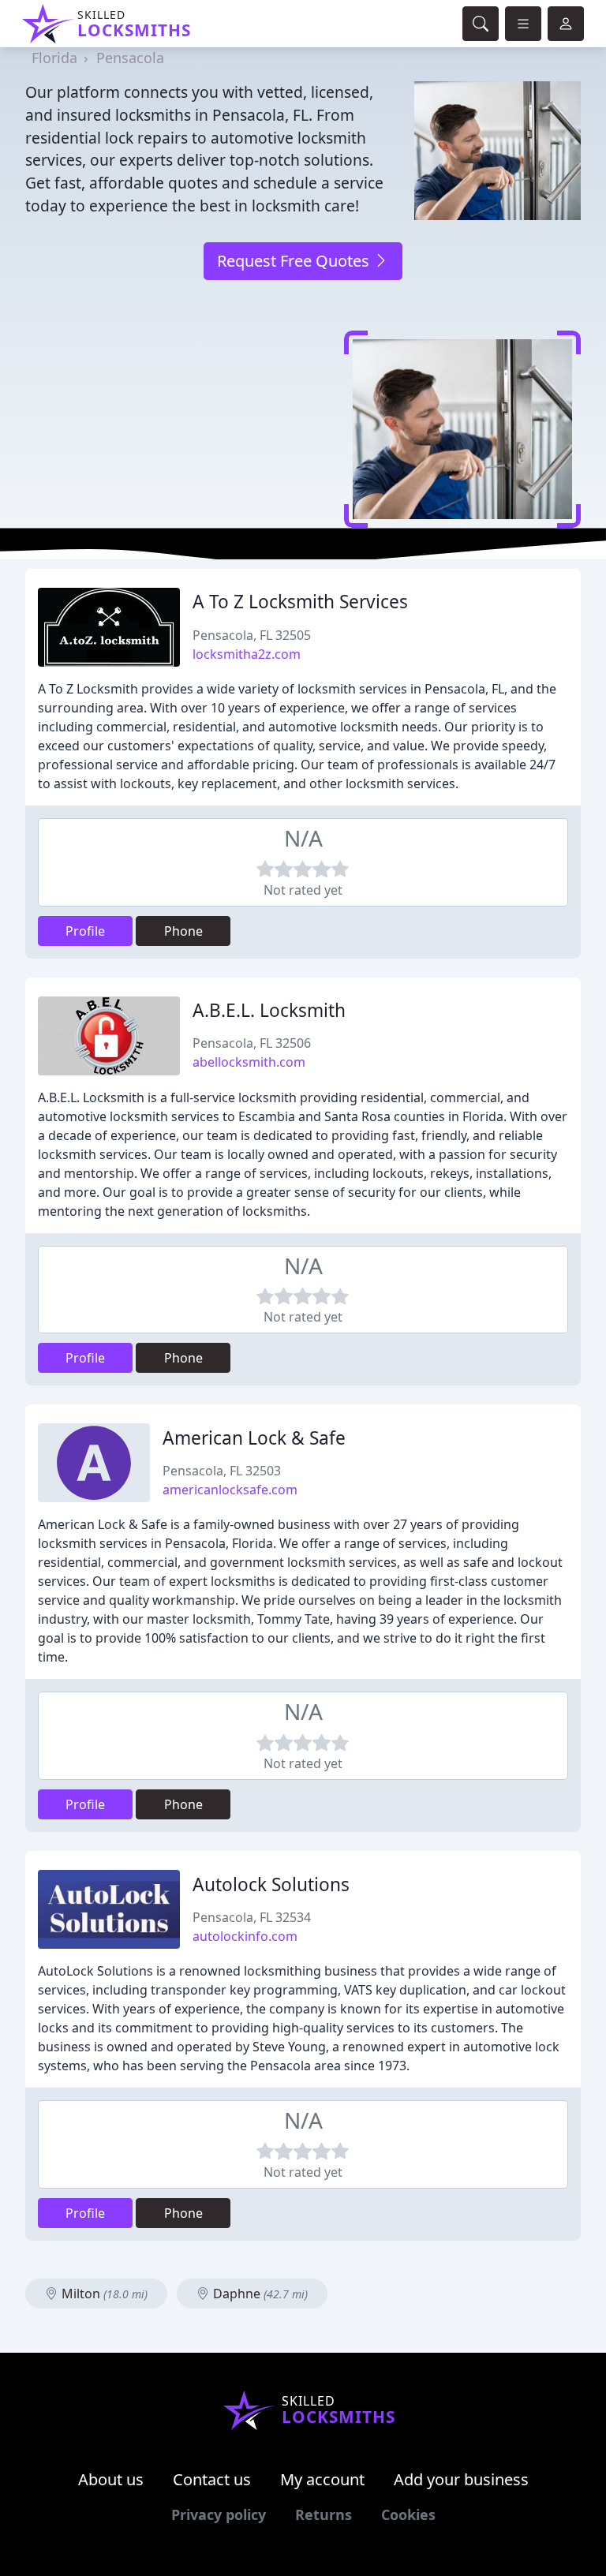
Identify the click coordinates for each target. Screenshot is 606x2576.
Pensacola (130, 58)
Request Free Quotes (295, 261)
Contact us (212, 2479)
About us (111, 2479)
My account (322, 2479)
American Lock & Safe (254, 1438)
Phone (183, 931)
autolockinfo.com (245, 1936)
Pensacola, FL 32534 (252, 1917)
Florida (54, 58)
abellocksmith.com (249, 1062)
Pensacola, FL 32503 (222, 1471)
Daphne (259, 2294)
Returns (324, 2514)
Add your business (461, 2479)
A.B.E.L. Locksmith (269, 1010)
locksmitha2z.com (247, 654)
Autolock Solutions (271, 1884)
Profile (85, 931)
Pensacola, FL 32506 (252, 1043)
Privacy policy (219, 2514)
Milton (103, 2294)
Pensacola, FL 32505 (252, 635)
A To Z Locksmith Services (300, 602)
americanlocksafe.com (230, 1490)
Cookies (408, 2514)
